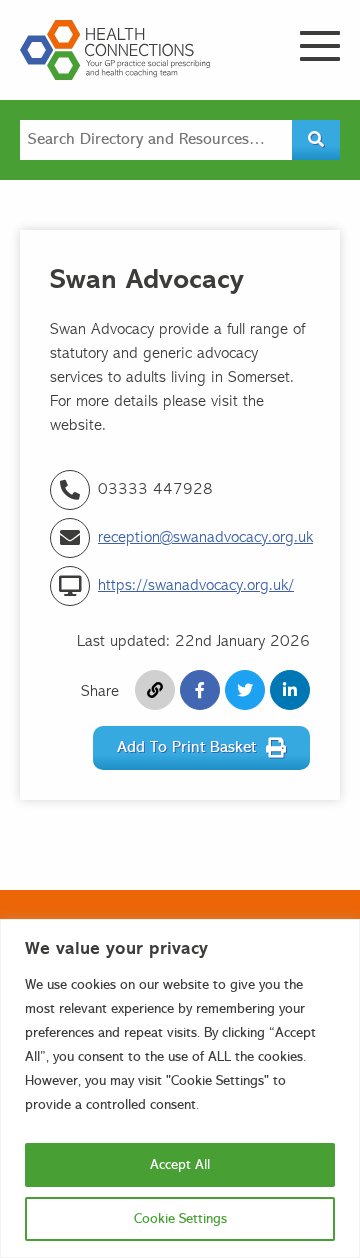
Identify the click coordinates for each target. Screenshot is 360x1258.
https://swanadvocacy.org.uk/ (196, 586)
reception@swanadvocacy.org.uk (205, 538)
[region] (180, 1088)
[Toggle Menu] (320, 46)
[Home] (115, 50)
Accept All (180, 1165)
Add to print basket (186, 748)
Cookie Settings (180, 1219)
